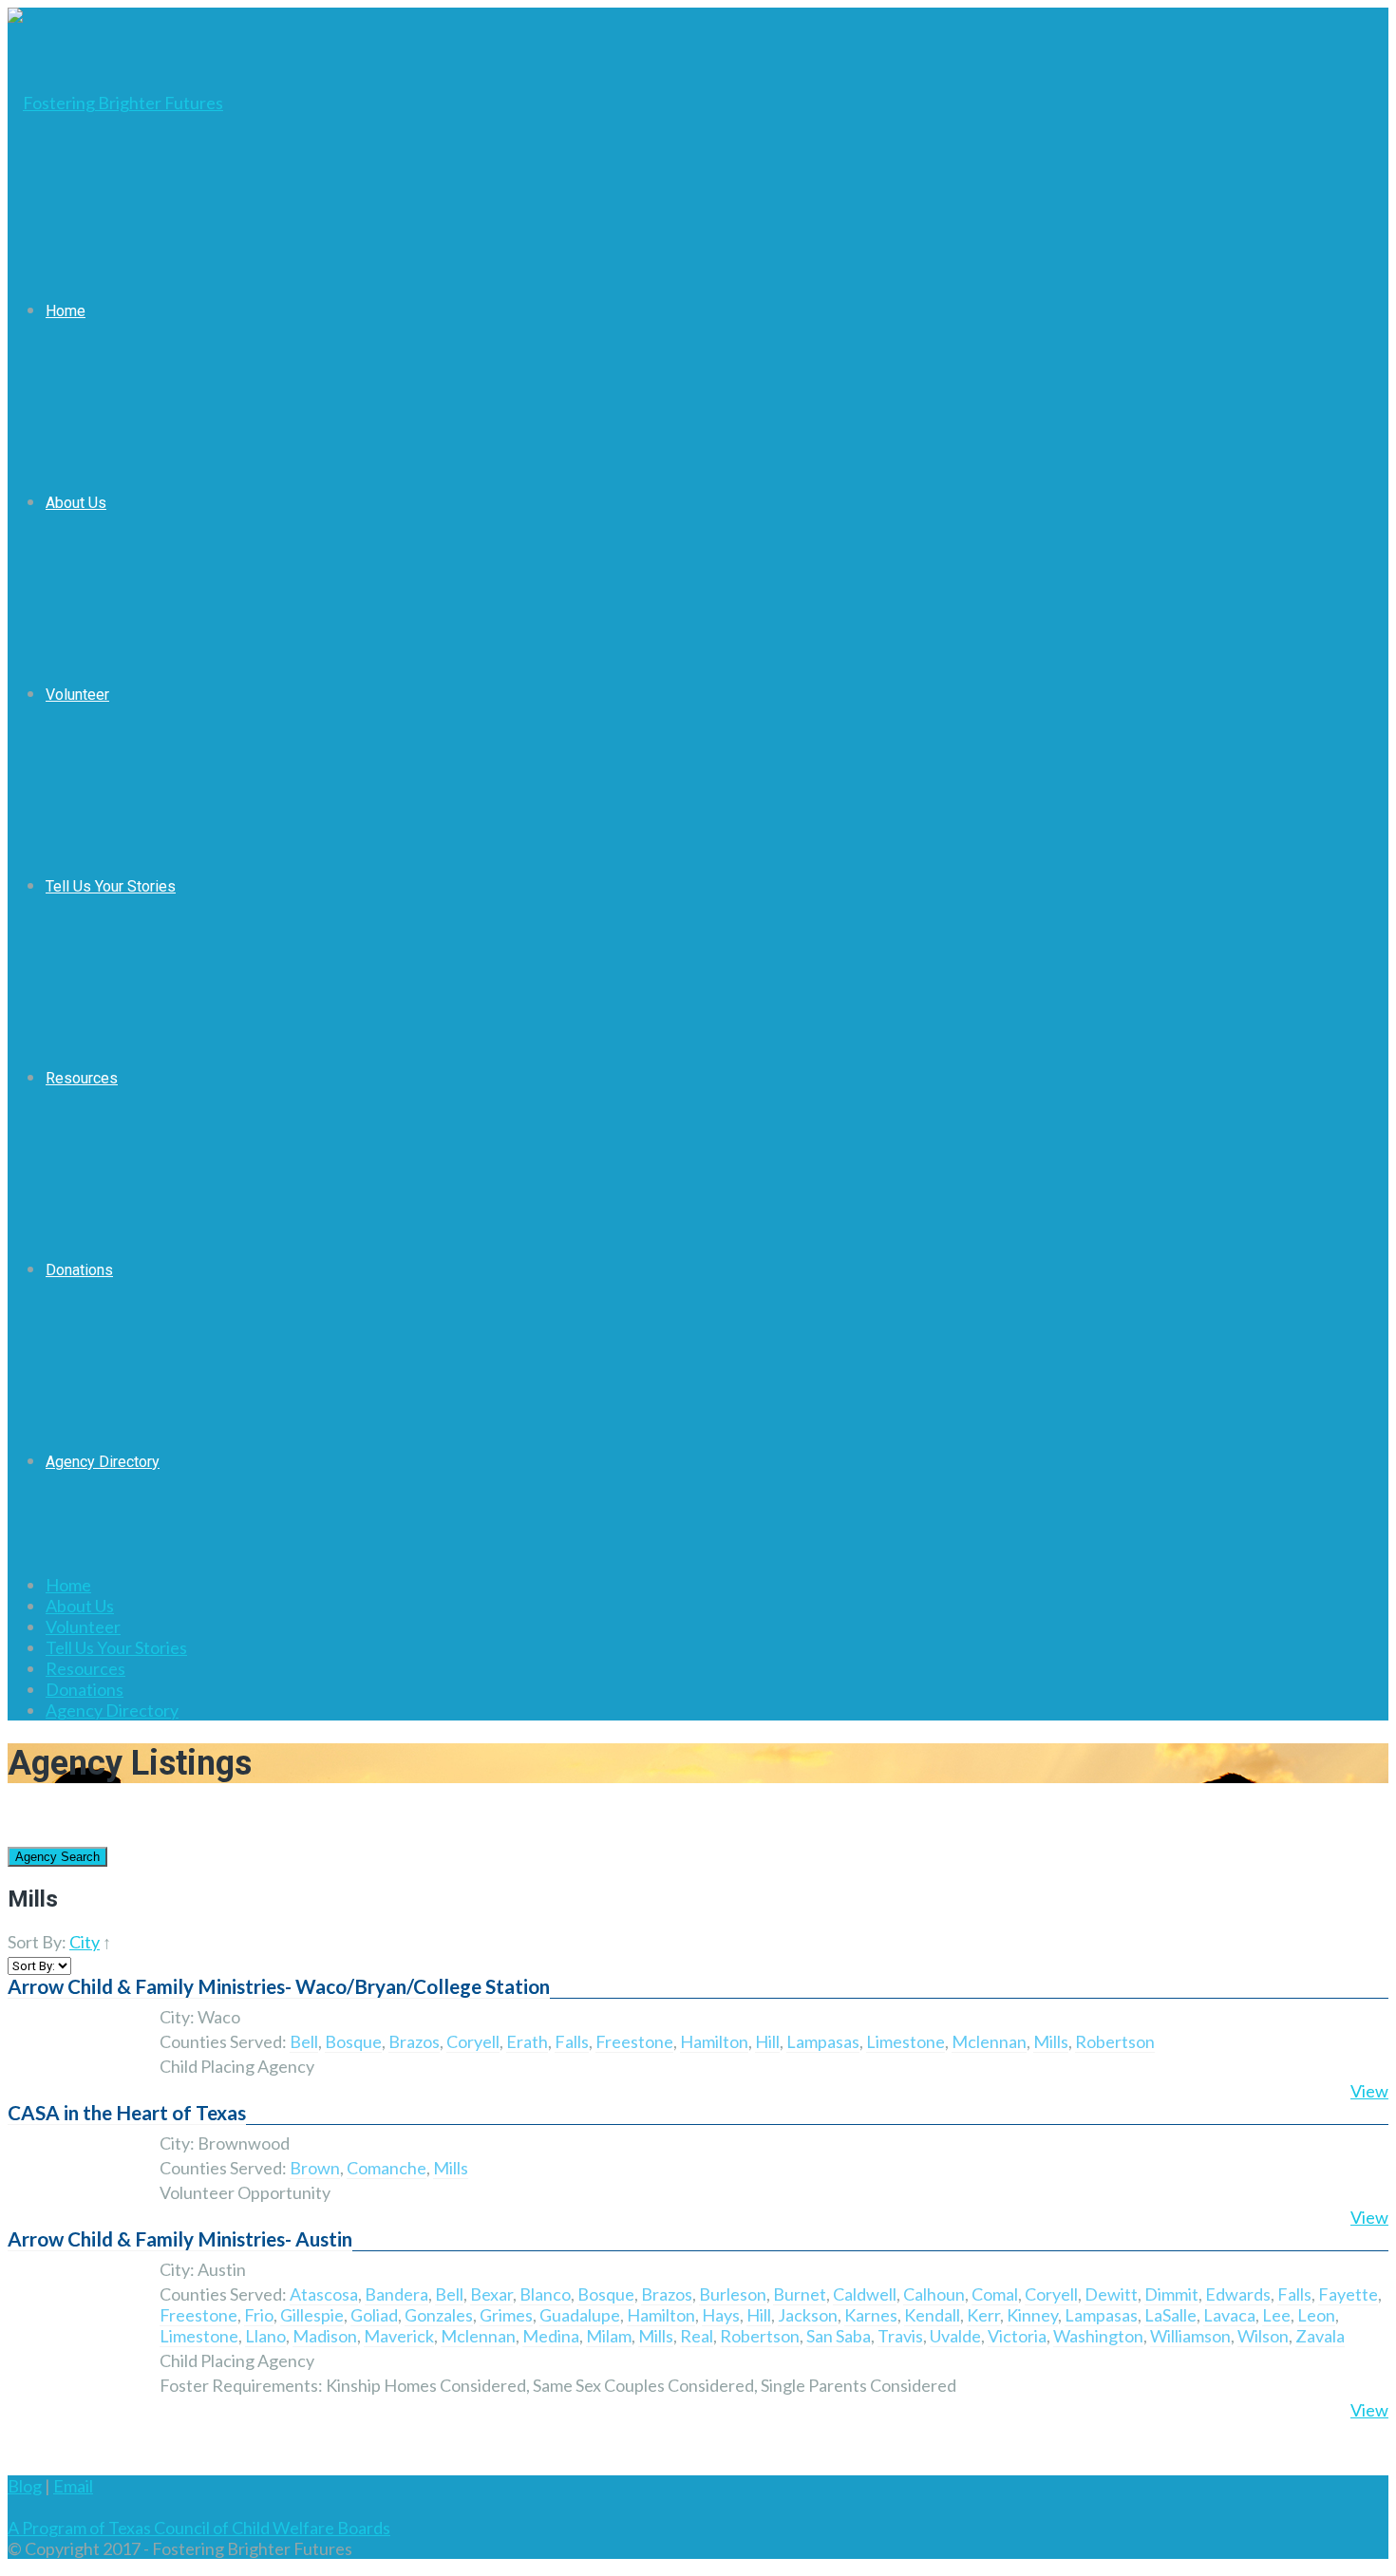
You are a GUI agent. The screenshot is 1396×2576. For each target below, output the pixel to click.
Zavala (1320, 2336)
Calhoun (934, 2294)
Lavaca (1229, 2315)
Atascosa (324, 2294)
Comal (995, 2294)
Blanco (545, 2294)
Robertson (1115, 2041)
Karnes (871, 2315)
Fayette (1348, 2294)
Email (73, 2486)
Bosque (353, 2041)
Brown (315, 2168)
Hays (721, 2315)
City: (177, 2017)
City (85, 1942)
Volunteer (77, 695)
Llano (265, 2336)
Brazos (414, 2041)
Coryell (473, 2041)
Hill (767, 2041)
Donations (79, 1270)
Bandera (396, 2294)
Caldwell (865, 2294)
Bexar (491, 2294)
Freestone (634, 2041)
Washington (1098, 2336)
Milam (609, 2336)
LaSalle (1170, 2315)
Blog (25, 2486)
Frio (259, 2315)
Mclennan (989, 2041)
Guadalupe (580, 2315)
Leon (1316, 2315)
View (1369, 2091)
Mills (1051, 2041)
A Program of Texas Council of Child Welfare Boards (199, 2528)
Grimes (506, 2315)
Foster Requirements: (241, 2385)
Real (697, 2336)
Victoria (1017, 2336)
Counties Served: (223, 2041)
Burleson (733, 2294)
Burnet (800, 2294)
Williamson (1190, 2336)
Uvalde (955, 2336)
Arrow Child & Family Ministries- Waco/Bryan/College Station (279, 1986)
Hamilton (714, 2041)
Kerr (983, 2315)
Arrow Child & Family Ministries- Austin (180, 2239)
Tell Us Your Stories (111, 886)
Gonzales (439, 2315)
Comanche (387, 2168)
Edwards (1238, 2294)
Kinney (1032, 2315)
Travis (900, 2336)
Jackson (808, 2315)
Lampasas (823, 2041)
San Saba (839, 2336)
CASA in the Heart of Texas (127, 2113)
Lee (1276, 2315)
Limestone (906, 2041)
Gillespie (312, 2315)
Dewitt (1111, 2294)
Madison (325, 2336)
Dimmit (1171, 2294)
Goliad (374, 2315)
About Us (76, 503)
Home (66, 311)
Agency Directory (103, 1462)
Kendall (932, 2315)
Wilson (1263, 2336)
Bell (304, 2041)
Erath (527, 2041)
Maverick (399, 2336)
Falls (572, 2041)
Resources (82, 1078)
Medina (551, 2336)
